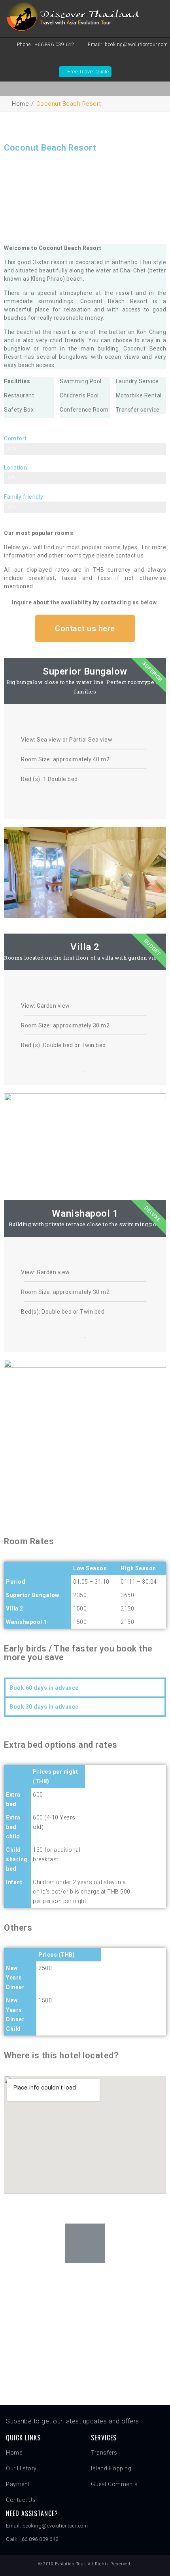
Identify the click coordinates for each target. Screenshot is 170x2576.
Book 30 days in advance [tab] (44, 1707)
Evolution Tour (70, 2564)
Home (20, 104)
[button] (85, 628)
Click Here (85, 2336)
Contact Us (21, 2500)
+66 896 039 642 (55, 45)
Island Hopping (111, 2468)
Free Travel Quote (88, 72)
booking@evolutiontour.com (136, 45)
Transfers (104, 2453)
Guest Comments (114, 2484)
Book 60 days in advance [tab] (44, 1688)
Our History (21, 2468)
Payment (18, 2484)
